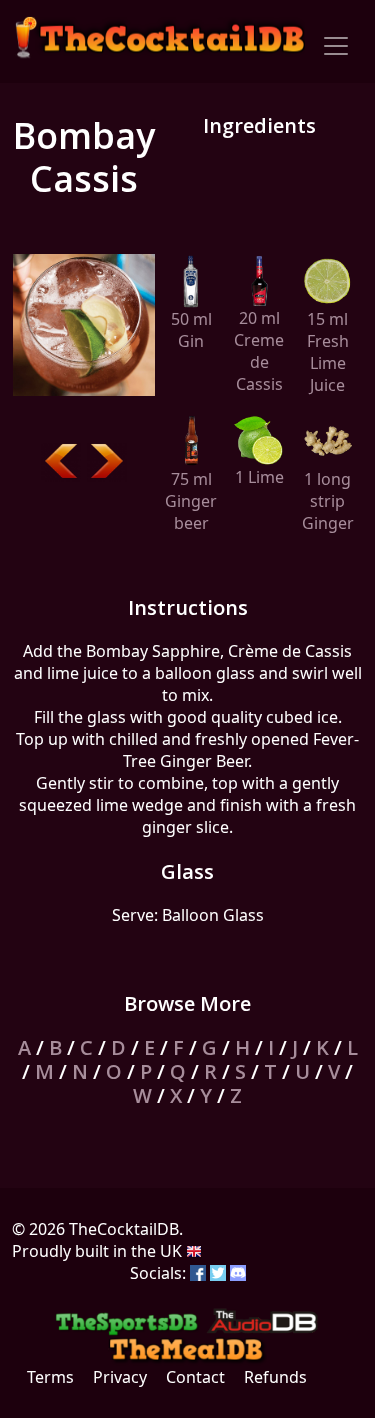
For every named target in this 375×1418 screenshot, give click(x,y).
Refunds (275, 1377)
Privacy (120, 1377)
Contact (195, 1377)
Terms (50, 1377)
